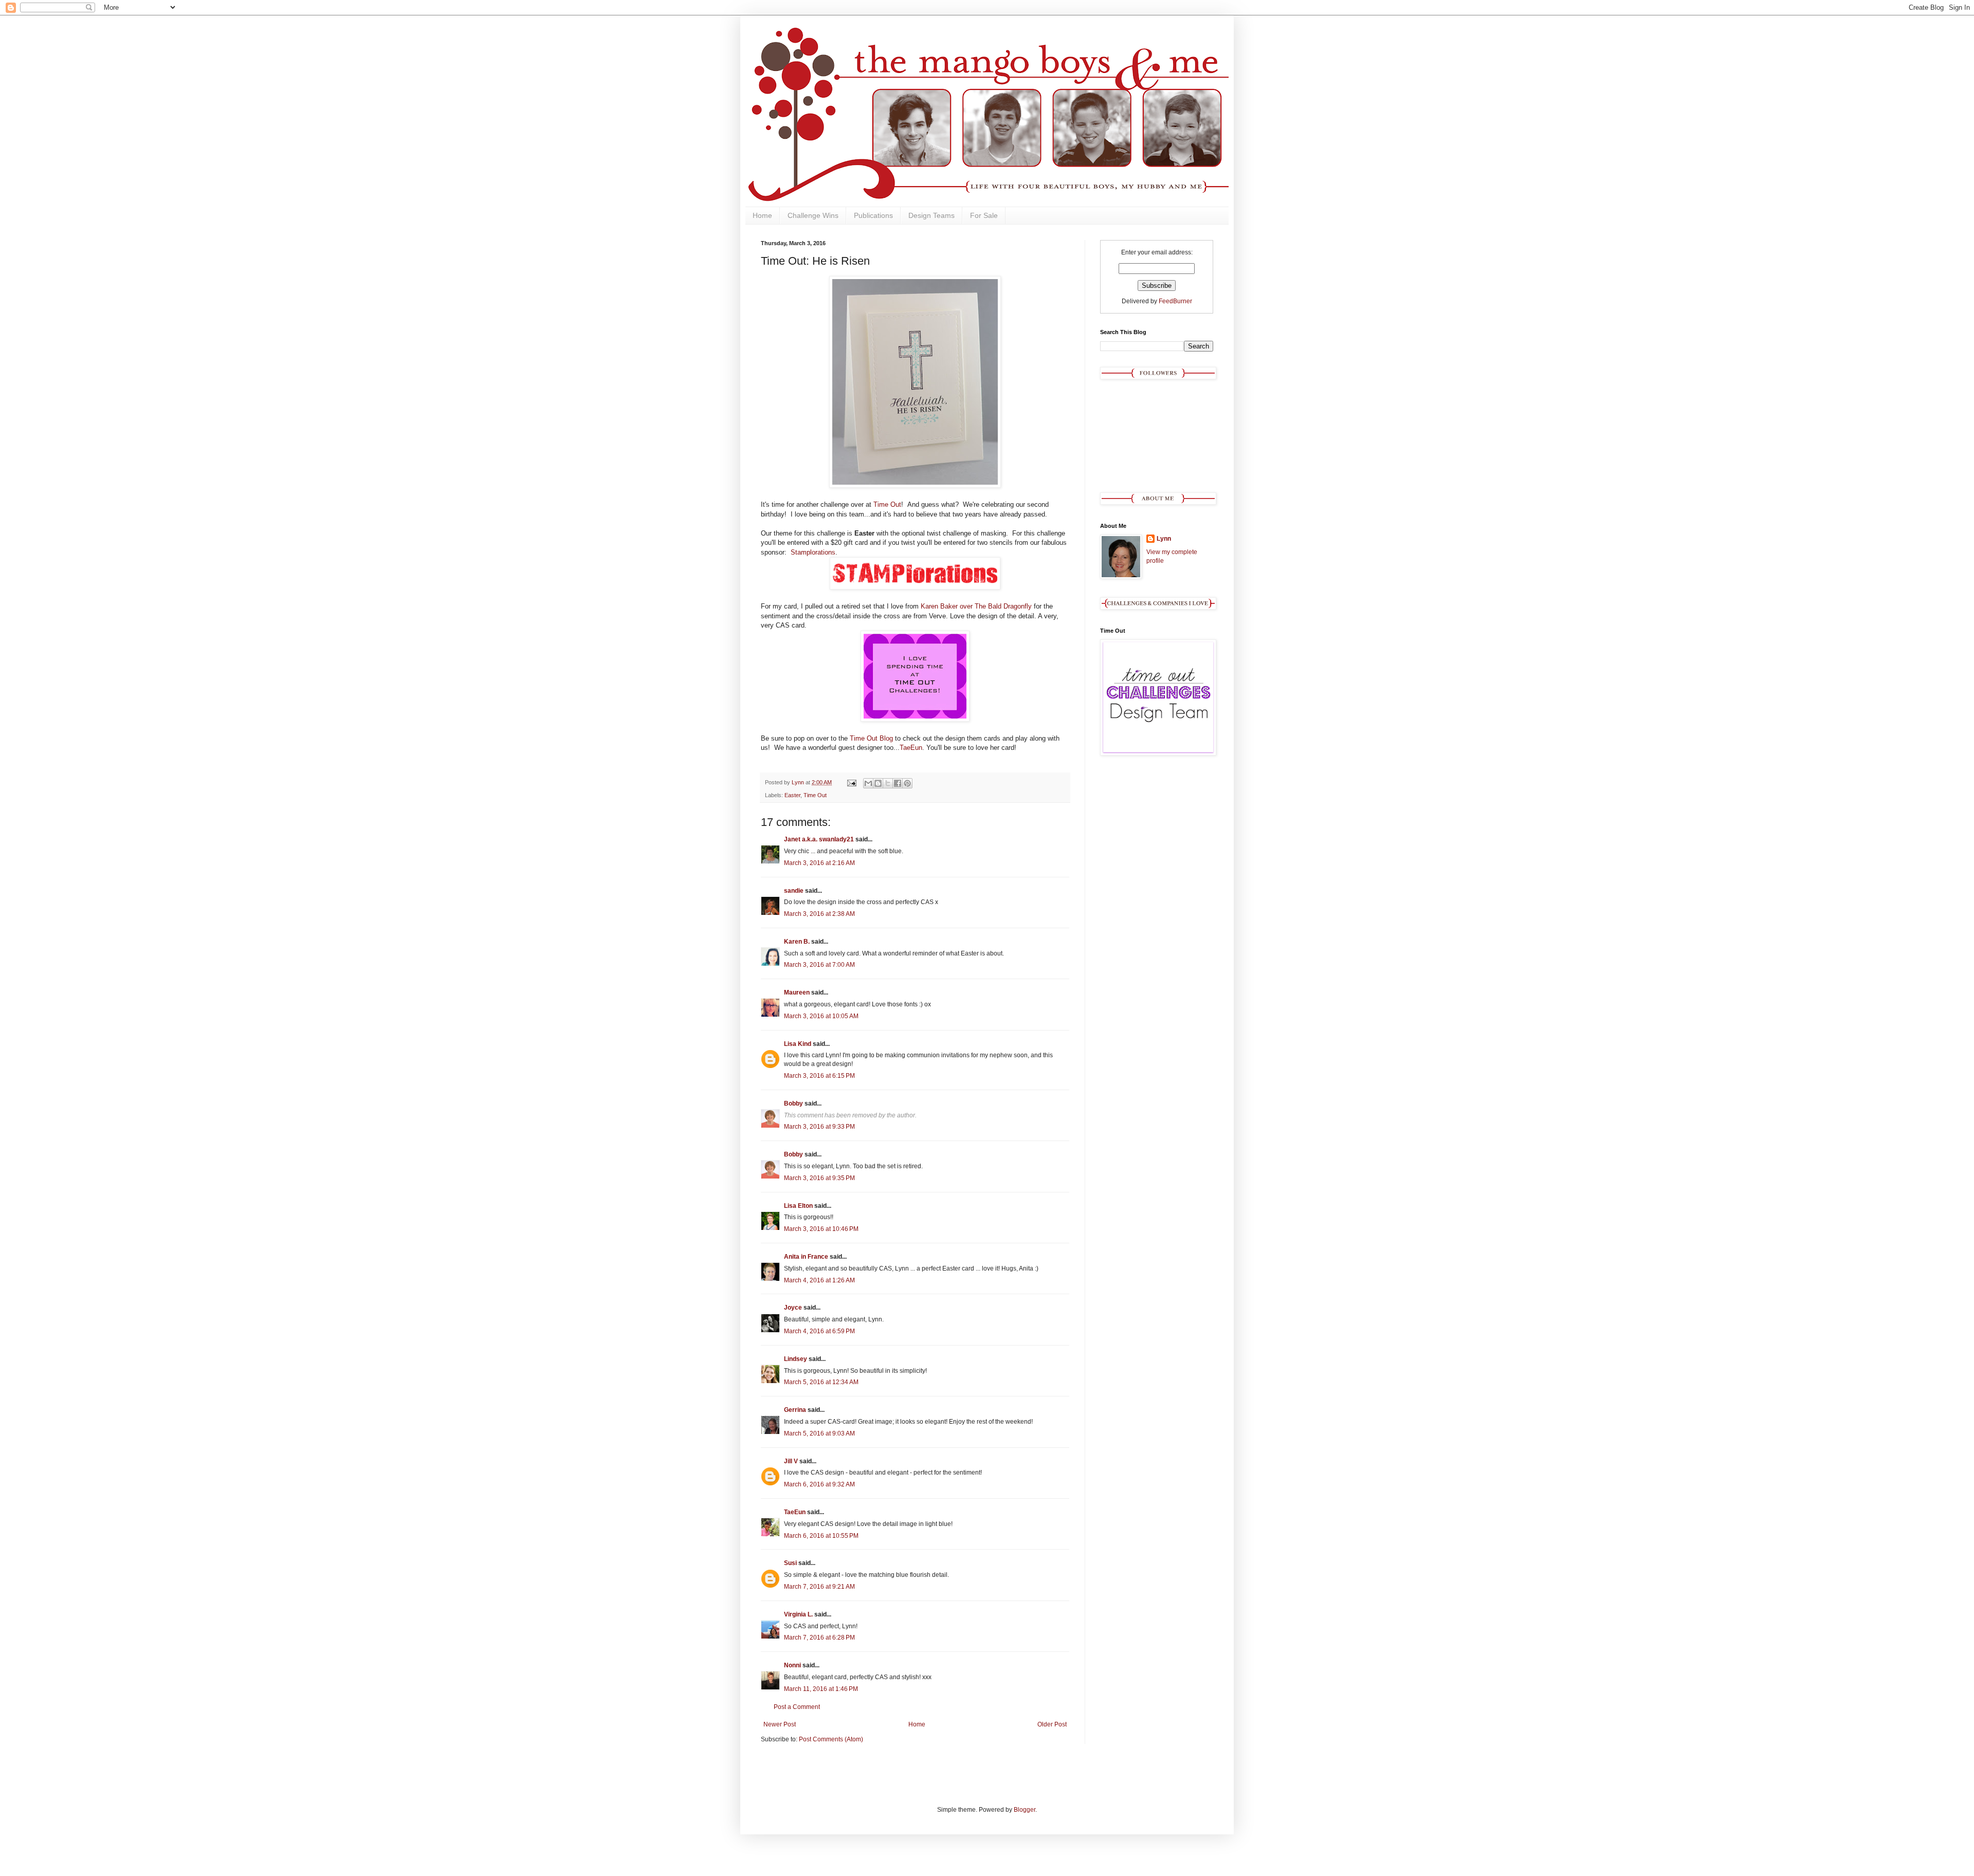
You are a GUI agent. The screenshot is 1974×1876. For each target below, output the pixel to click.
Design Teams (931, 215)
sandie (794, 891)
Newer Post (780, 1724)
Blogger (1025, 1810)
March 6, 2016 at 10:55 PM (821, 1536)
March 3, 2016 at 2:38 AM (819, 914)
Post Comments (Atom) (831, 1739)
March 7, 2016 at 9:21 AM (819, 1587)
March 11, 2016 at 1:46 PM (821, 1689)
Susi (790, 1563)
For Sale (984, 215)
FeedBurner (1175, 301)
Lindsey (796, 1359)
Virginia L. (798, 1614)
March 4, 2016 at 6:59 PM (819, 1331)
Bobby (793, 1103)
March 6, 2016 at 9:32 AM (819, 1484)
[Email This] (868, 783)
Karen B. (797, 942)
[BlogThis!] (878, 783)
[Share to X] (888, 783)
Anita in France (806, 1257)
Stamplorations (813, 552)
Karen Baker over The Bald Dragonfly (976, 606)
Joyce (793, 1308)
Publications (873, 215)
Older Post (1052, 1724)
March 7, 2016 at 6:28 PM (819, 1638)
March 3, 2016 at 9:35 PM (819, 1178)
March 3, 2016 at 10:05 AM (821, 1016)
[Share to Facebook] (898, 783)
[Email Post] (851, 782)
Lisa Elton (798, 1206)
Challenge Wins (813, 215)
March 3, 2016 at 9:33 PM (819, 1127)
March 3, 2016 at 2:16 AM (819, 863)
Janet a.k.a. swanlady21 (819, 839)
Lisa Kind (798, 1044)
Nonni (792, 1665)
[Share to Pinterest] (907, 783)
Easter (792, 795)
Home (762, 215)
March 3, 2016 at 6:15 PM (819, 1076)
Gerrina (795, 1410)
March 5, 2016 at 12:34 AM (821, 1382)
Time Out (887, 504)
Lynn (1164, 539)
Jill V (791, 1461)
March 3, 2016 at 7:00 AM (819, 965)
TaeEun (911, 748)
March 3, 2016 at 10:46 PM (821, 1229)
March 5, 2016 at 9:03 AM (819, 1433)
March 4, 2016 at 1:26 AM (819, 1280)
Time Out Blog (871, 738)
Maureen (797, 992)
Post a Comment (797, 1707)
